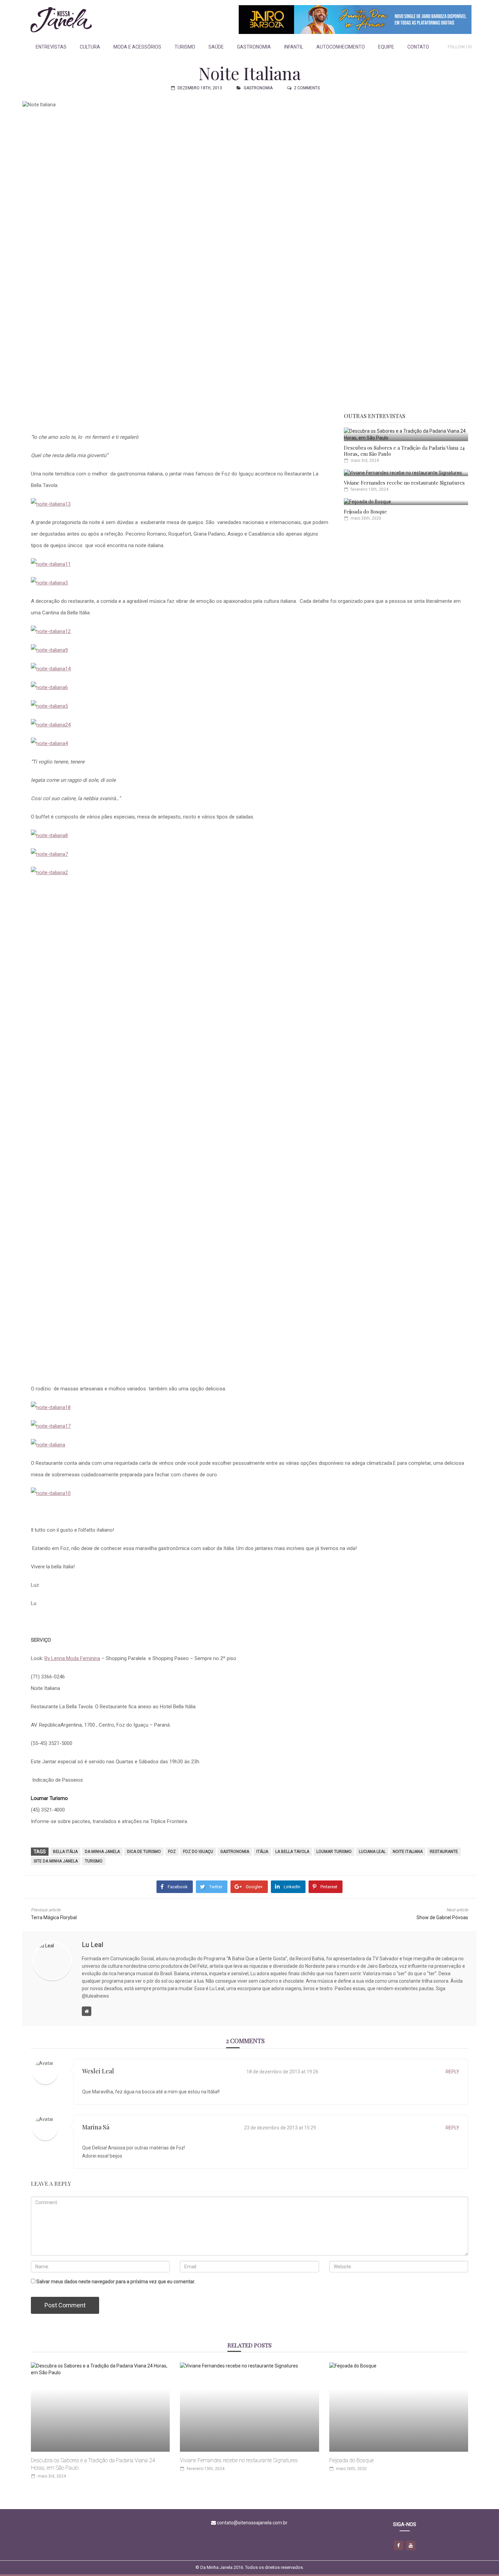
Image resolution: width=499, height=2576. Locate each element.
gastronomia (235, 1852)
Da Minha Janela (102, 1852)
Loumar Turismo (334, 1852)
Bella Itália (65, 1852)
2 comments (307, 88)
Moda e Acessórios (137, 47)
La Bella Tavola (292, 1852)
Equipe (386, 47)
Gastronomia (254, 47)
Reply (452, 2072)
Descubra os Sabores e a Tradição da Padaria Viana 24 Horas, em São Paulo (404, 451)
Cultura (90, 47)
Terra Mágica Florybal (54, 1917)
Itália (262, 1852)
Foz (172, 1852)
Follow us (460, 47)
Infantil (294, 47)
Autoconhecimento (341, 47)
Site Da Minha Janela (56, 1861)
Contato (418, 47)
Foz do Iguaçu (198, 1852)
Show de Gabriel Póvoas (442, 1917)
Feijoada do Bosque (365, 511)
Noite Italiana (408, 1852)
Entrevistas (51, 47)
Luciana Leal (372, 1852)
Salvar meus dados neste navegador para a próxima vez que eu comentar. (116, 2282)
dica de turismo (144, 1852)
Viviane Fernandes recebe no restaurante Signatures (404, 483)
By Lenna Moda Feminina (72, 1658)
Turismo (185, 47)
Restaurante (444, 1852)
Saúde (216, 47)
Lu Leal (93, 1945)
